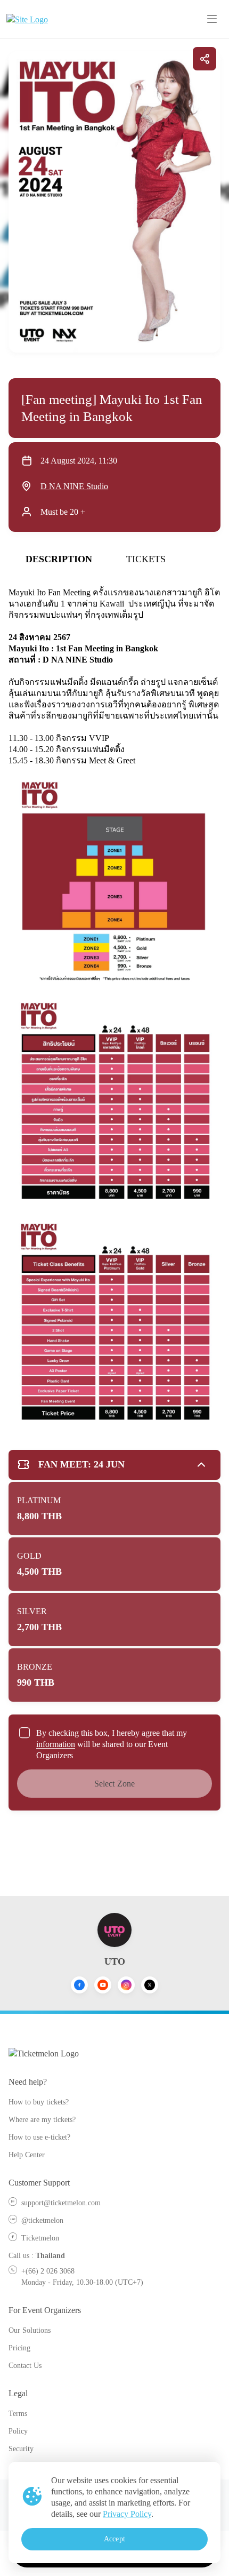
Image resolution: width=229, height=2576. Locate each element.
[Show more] (201, 1465)
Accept (114, 2539)
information (56, 1744)
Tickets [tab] (146, 559)
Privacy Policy (127, 2514)
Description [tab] (59, 559)
